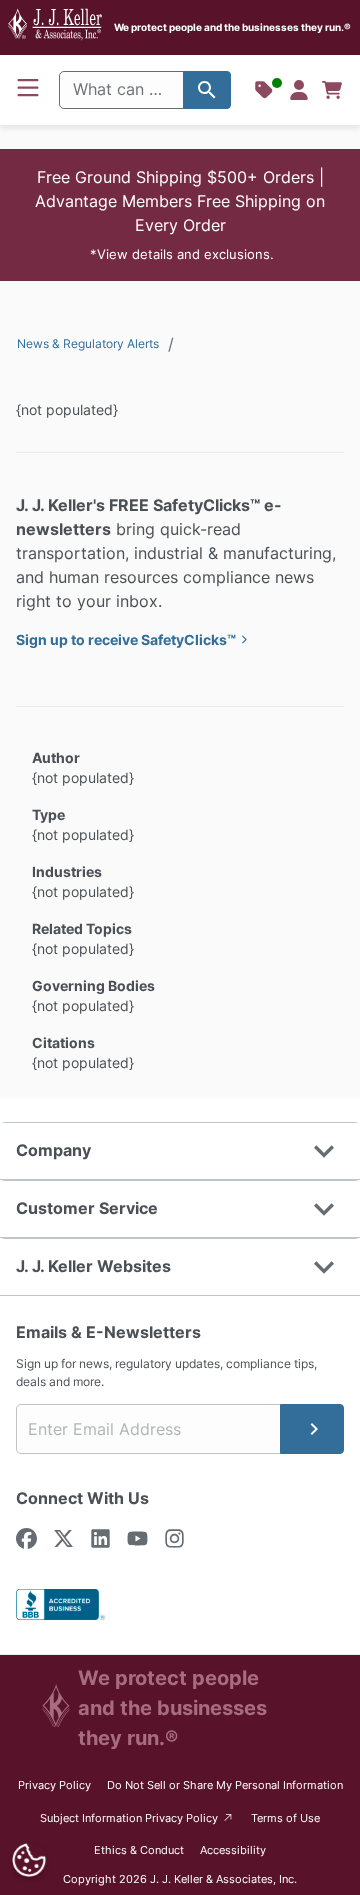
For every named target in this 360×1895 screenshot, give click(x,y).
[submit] (312, 1429)
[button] (180, 215)
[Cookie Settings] (28, 1860)
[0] (332, 90)
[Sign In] (299, 90)
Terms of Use (285, 1818)
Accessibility (233, 1850)
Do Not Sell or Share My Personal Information (225, 1785)
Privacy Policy (54, 1785)
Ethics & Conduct (139, 1850)
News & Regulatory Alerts (88, 343)
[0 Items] (332, 90)
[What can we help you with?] (207, 90)
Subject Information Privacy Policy (137, 1817)
